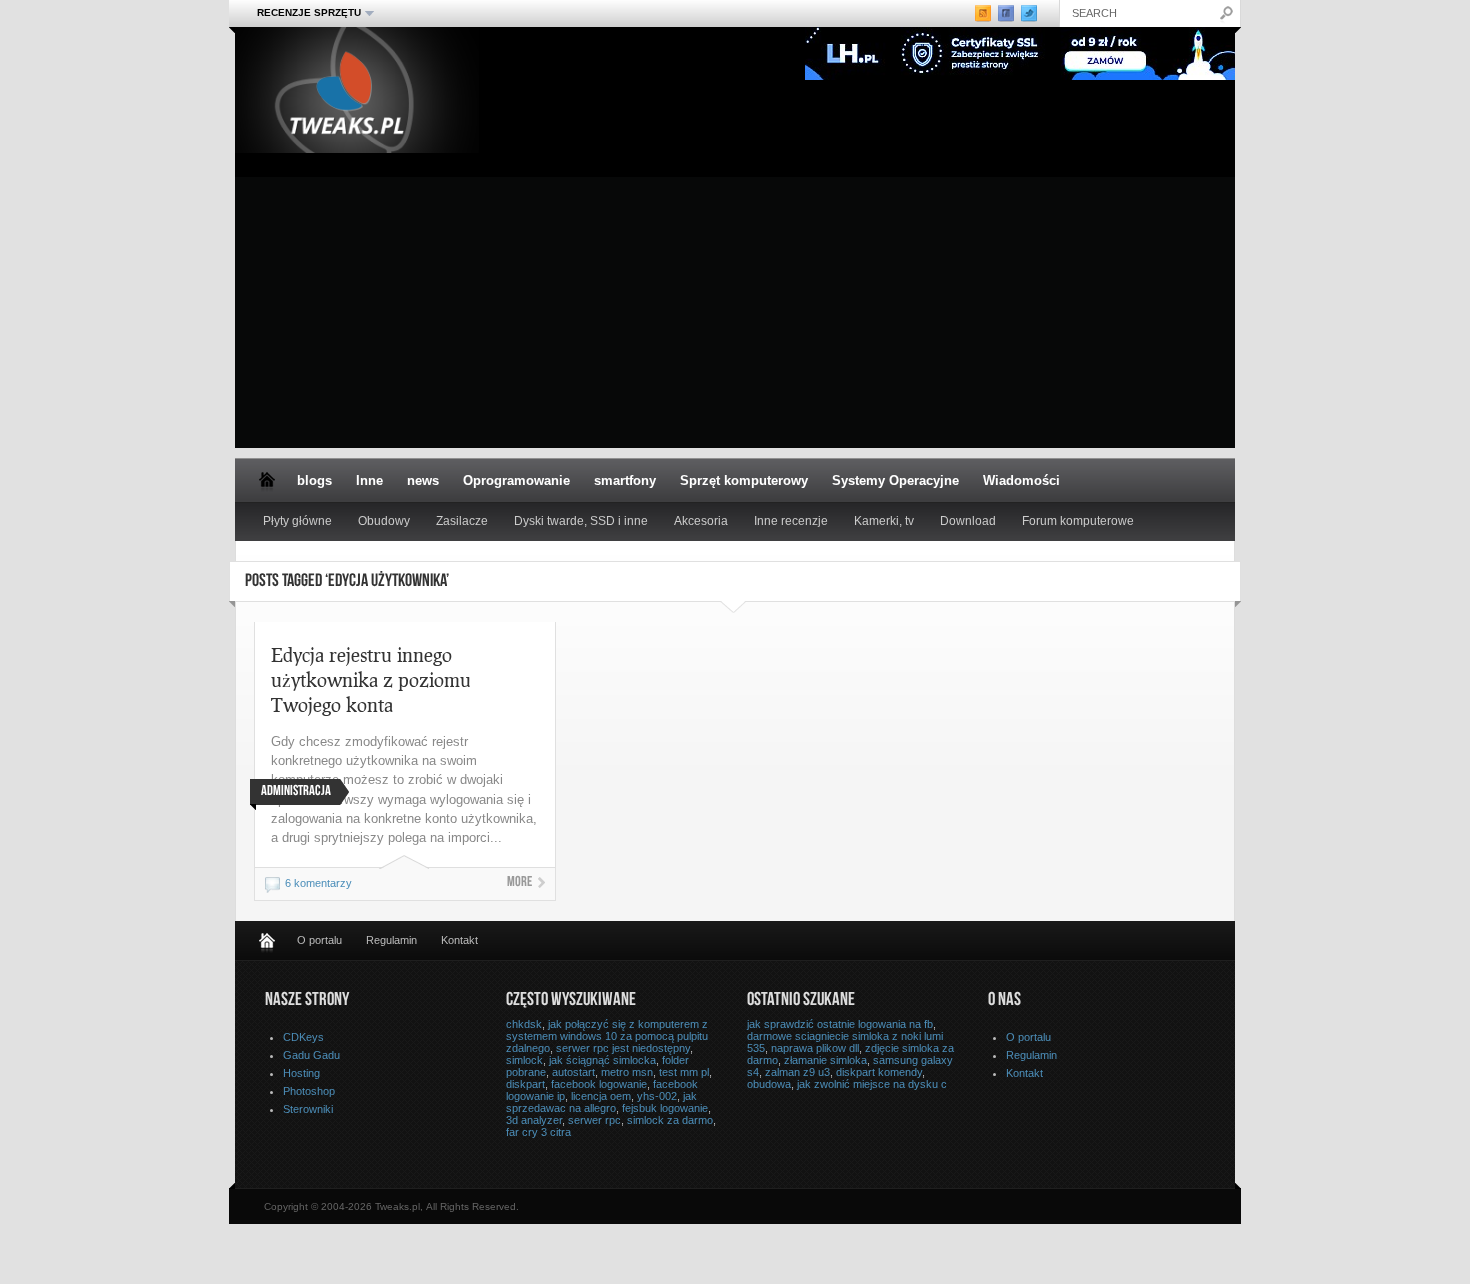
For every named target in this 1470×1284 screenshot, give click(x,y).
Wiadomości (1021, 480)
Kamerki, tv (884, 521)
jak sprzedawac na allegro (601, 1102)
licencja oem (601, 1096)
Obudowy (384, 521)
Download (968, 521)
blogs (314, 480)
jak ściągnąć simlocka (602, 1060)
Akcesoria (701, 521)
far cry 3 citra (538, 1132)
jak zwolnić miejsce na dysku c (872, 1084)
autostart (573, 1072)
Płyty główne (297, 521)
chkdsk (524, 1024)
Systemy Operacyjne (895, 480)
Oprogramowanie (516, 480)
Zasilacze (462, 521)
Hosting (301, 1073)
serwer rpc (594, 1120)
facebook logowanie (599, 1084)
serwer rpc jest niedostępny (623, 1048)
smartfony (625, 480)
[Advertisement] (735, 308)
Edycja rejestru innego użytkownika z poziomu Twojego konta (371, 679)
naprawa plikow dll (815, 1048)
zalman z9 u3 (797, 1072)
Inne (369, 480)
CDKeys (303, 1037)
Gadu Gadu (311, 1055)
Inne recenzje (791, 521)
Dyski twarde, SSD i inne (581, 521)
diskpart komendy (879, 1072)
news (423, 480)
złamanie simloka (825, 1060)
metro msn (627, 1072)
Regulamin (391, 940)
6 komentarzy (318, 883)
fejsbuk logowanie (665, 1108)
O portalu (319, 940)
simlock (524, 1060)
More (519, 883)
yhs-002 (657, 1096)
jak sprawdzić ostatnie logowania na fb (840, 1024)
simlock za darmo (670, 1120)
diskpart (525, 1084)
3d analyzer (534, 1120)
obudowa (769, 1084)
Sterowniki (308, 1109)
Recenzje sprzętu (303, 13)
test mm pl (684, 1072)
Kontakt (459, 940)
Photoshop (309, 1091)
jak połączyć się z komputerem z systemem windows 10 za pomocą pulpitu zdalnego (607, 1036)
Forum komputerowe (1078, 521)
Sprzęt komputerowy (744, 480)
